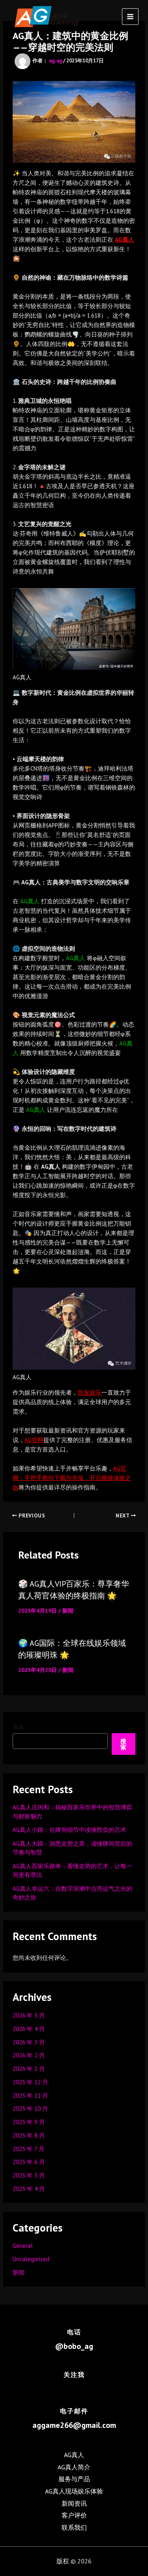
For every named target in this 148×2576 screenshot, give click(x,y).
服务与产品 (74, 2479)
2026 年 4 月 (29, 2029)
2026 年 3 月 (29, 2042)
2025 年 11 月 (30, 2096)
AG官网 (34, 1440)
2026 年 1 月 (29, 2069)
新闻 (68, 1611)
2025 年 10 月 (30, 2109)
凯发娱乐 (90, 1392)
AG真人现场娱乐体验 (74, 2491)
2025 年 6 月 (29, 2162)
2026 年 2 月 (29, 2055)
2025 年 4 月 (29, 2189)
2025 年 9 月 (29, 2122)
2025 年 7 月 (29, 2149)
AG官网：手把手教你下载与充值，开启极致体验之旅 (72, 1478)
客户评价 (74, 2515)
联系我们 (74, 2527)
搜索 (18, 1727)
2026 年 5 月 (29, 2015)
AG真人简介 (74, 2467)
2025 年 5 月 (29, 2175)
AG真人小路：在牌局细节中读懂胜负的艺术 (69, 1830)
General (23, 2246)
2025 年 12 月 (30, 2082)
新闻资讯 (74, 2503)
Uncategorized (31, 2259)
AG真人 (125, 240)
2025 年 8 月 (29, 2135)
